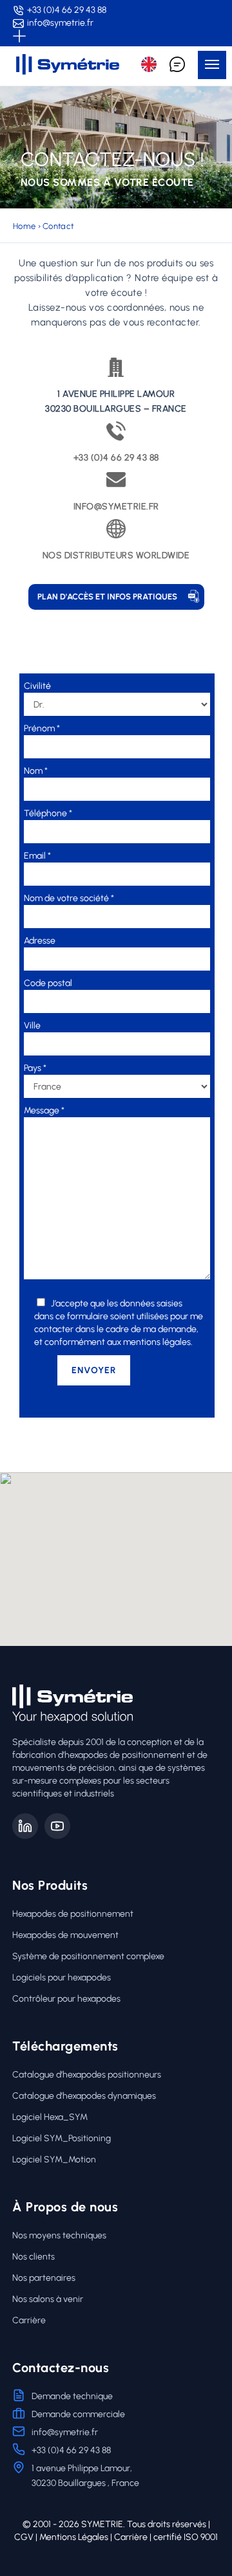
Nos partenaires (44, 2278)
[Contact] (177, 64)
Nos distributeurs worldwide (116, 555)
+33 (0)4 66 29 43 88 (67, 10)
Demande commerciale (78, 2414)
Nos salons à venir (48, 2299)
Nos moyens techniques (59, 2235)
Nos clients (34, 2257)
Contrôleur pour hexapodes (66, 1999)
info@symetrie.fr (60, 23)
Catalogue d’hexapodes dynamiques (84, 2096)
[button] (212, 65)
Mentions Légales (74, 2537)
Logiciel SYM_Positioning (62, 2138)
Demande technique (72, 2396)
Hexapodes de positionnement (73, 1914)
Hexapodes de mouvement (65, 1935)
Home (24, 226)
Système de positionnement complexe (88, 1956)
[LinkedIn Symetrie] (25, 1826)
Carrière (29, 2320)
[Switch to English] (149, 64)
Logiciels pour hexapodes (62, 1978)
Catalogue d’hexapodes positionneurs (87, 2075)
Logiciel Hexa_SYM (50, 2117)
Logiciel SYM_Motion (54, 2160)
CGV (24, 2537)
